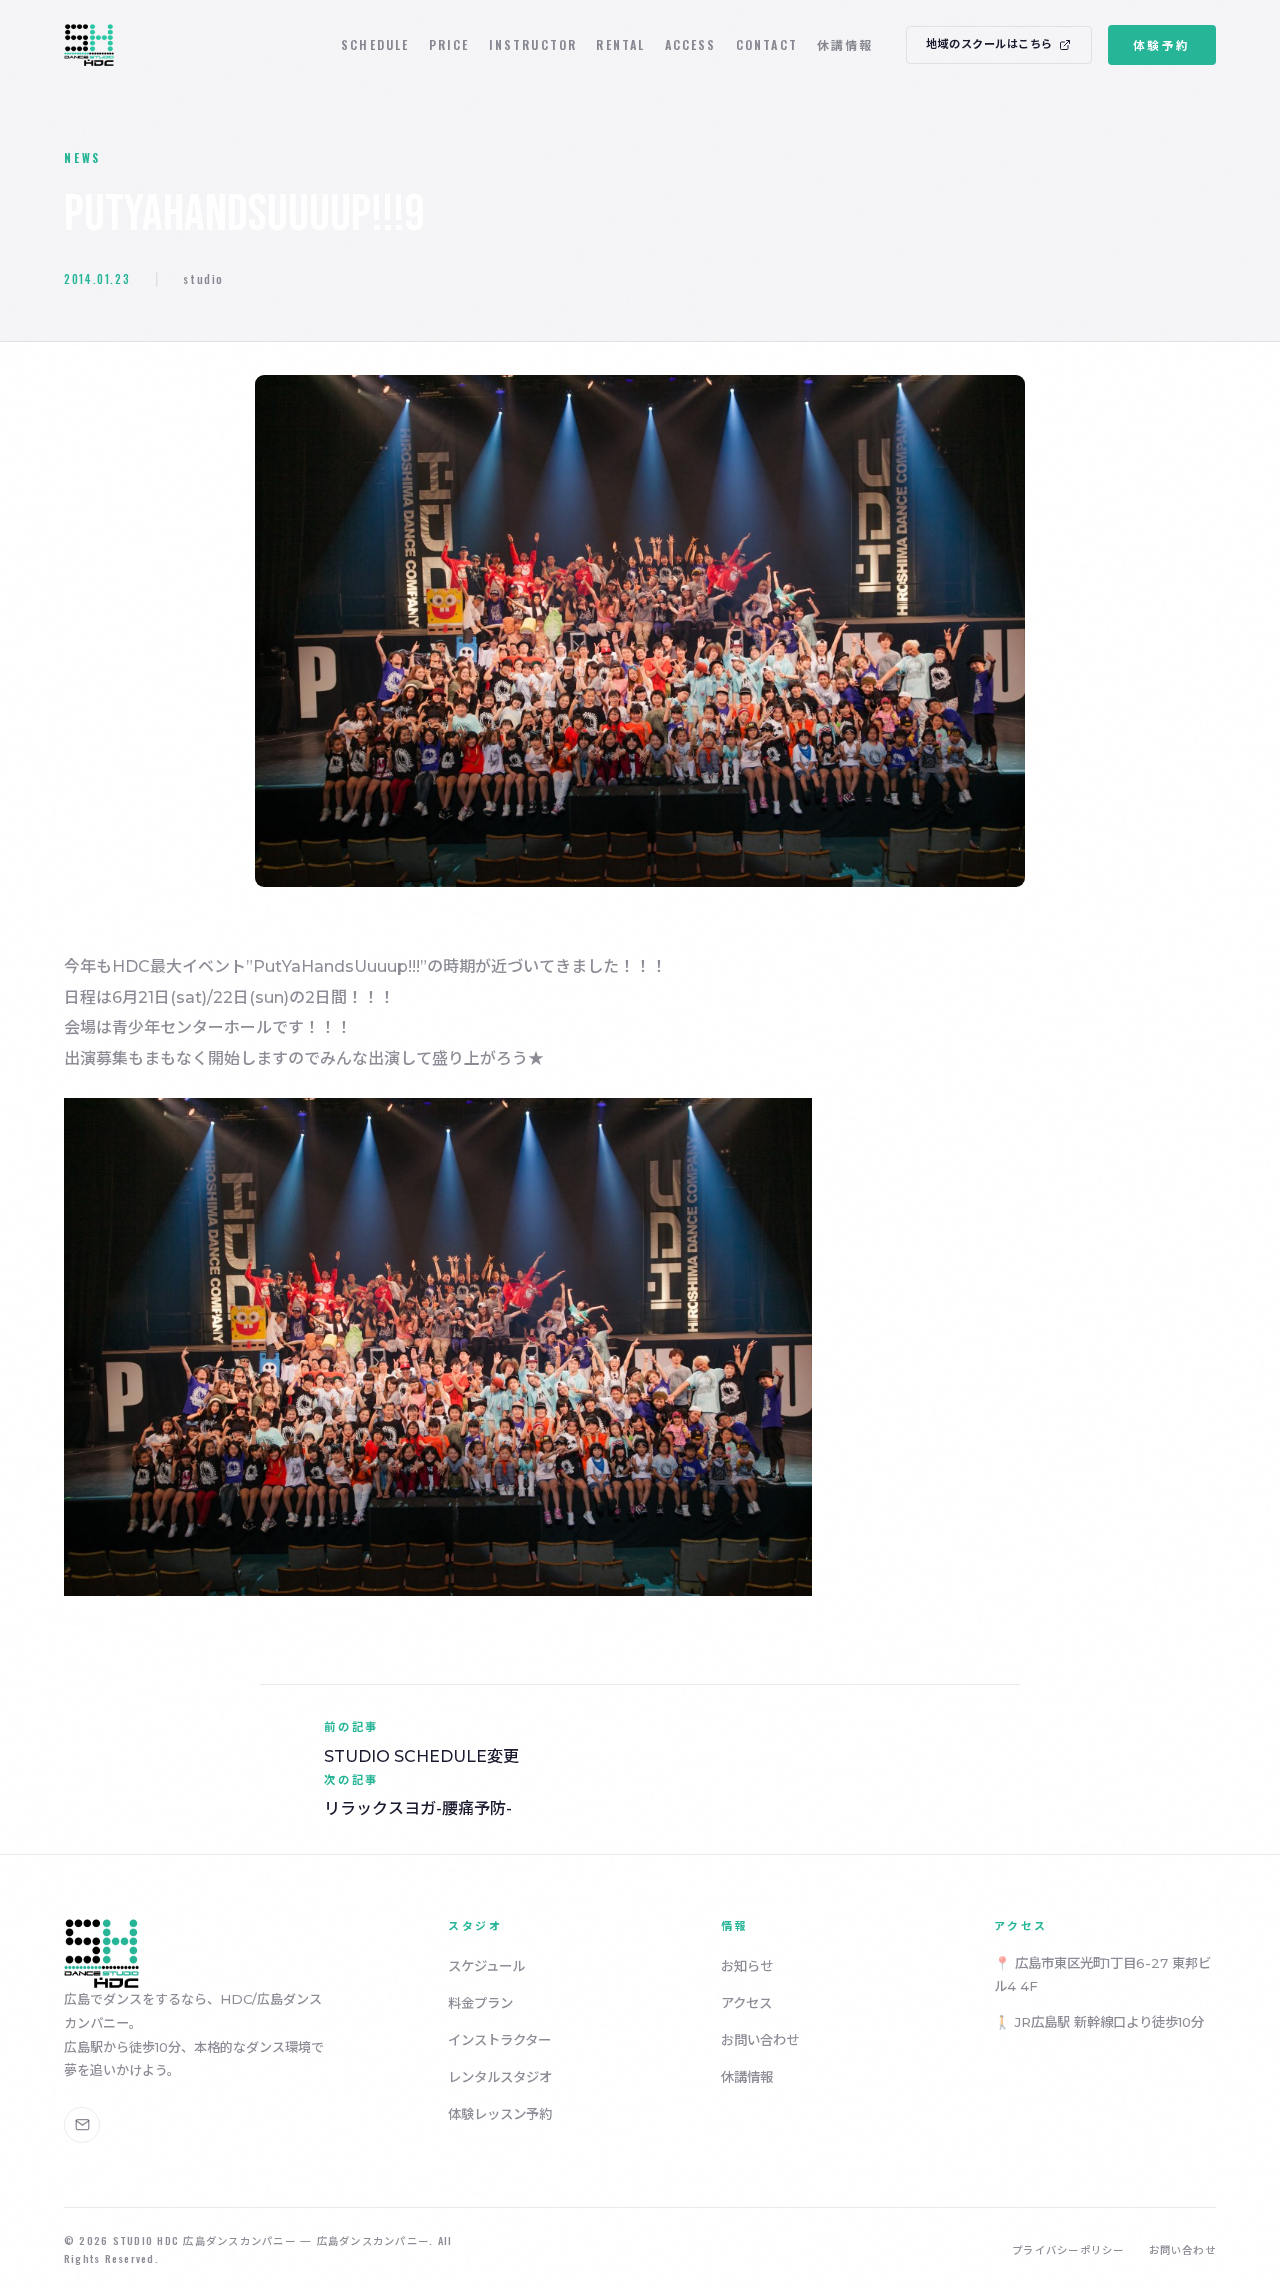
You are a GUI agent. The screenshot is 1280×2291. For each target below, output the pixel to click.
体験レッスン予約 (500, 2114)
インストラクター (499, 2040)
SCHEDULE (375, 44)
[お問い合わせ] (82, 2125)
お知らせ (747, 1966)
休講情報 (845, 44)
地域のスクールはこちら (989, 44)
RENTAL (620, 44)
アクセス (746, 2003)
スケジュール (486, 1966)
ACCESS (691, 44)
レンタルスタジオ (500, 2077)
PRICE (449, 44)
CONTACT (767, 44)
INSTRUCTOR (533, 44)
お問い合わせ (760, 2040)
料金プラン (480, 2003)
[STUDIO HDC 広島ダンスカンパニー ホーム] (89, 45)
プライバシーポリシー (1068, 2249)
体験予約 (1161, 44)
